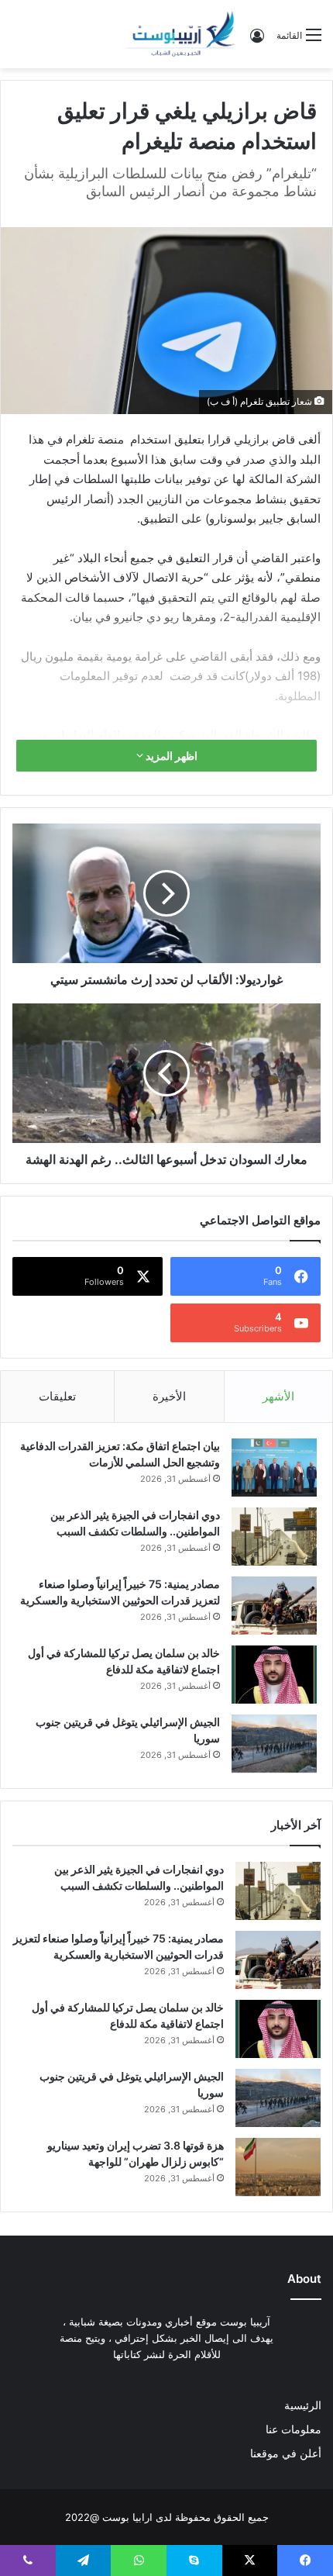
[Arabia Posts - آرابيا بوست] (181, 34)
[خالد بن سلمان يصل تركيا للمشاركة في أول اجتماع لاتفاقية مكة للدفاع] (274, 1675)
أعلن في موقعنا (286, 2453)
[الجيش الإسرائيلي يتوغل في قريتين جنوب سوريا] (274, 1744)
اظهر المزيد (170, 756)
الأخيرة (169, 1396)
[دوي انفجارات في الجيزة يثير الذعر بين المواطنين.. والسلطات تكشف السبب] (274, 1537)
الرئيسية (303, 2405)
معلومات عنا (294, 2429)
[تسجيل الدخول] (257, 41)
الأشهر (278, 1396)
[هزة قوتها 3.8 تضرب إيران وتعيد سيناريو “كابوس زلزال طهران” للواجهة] (278, 2167)
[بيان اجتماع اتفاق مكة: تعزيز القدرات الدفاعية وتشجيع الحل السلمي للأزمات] (274, 1468)
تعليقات (57, 1396)
